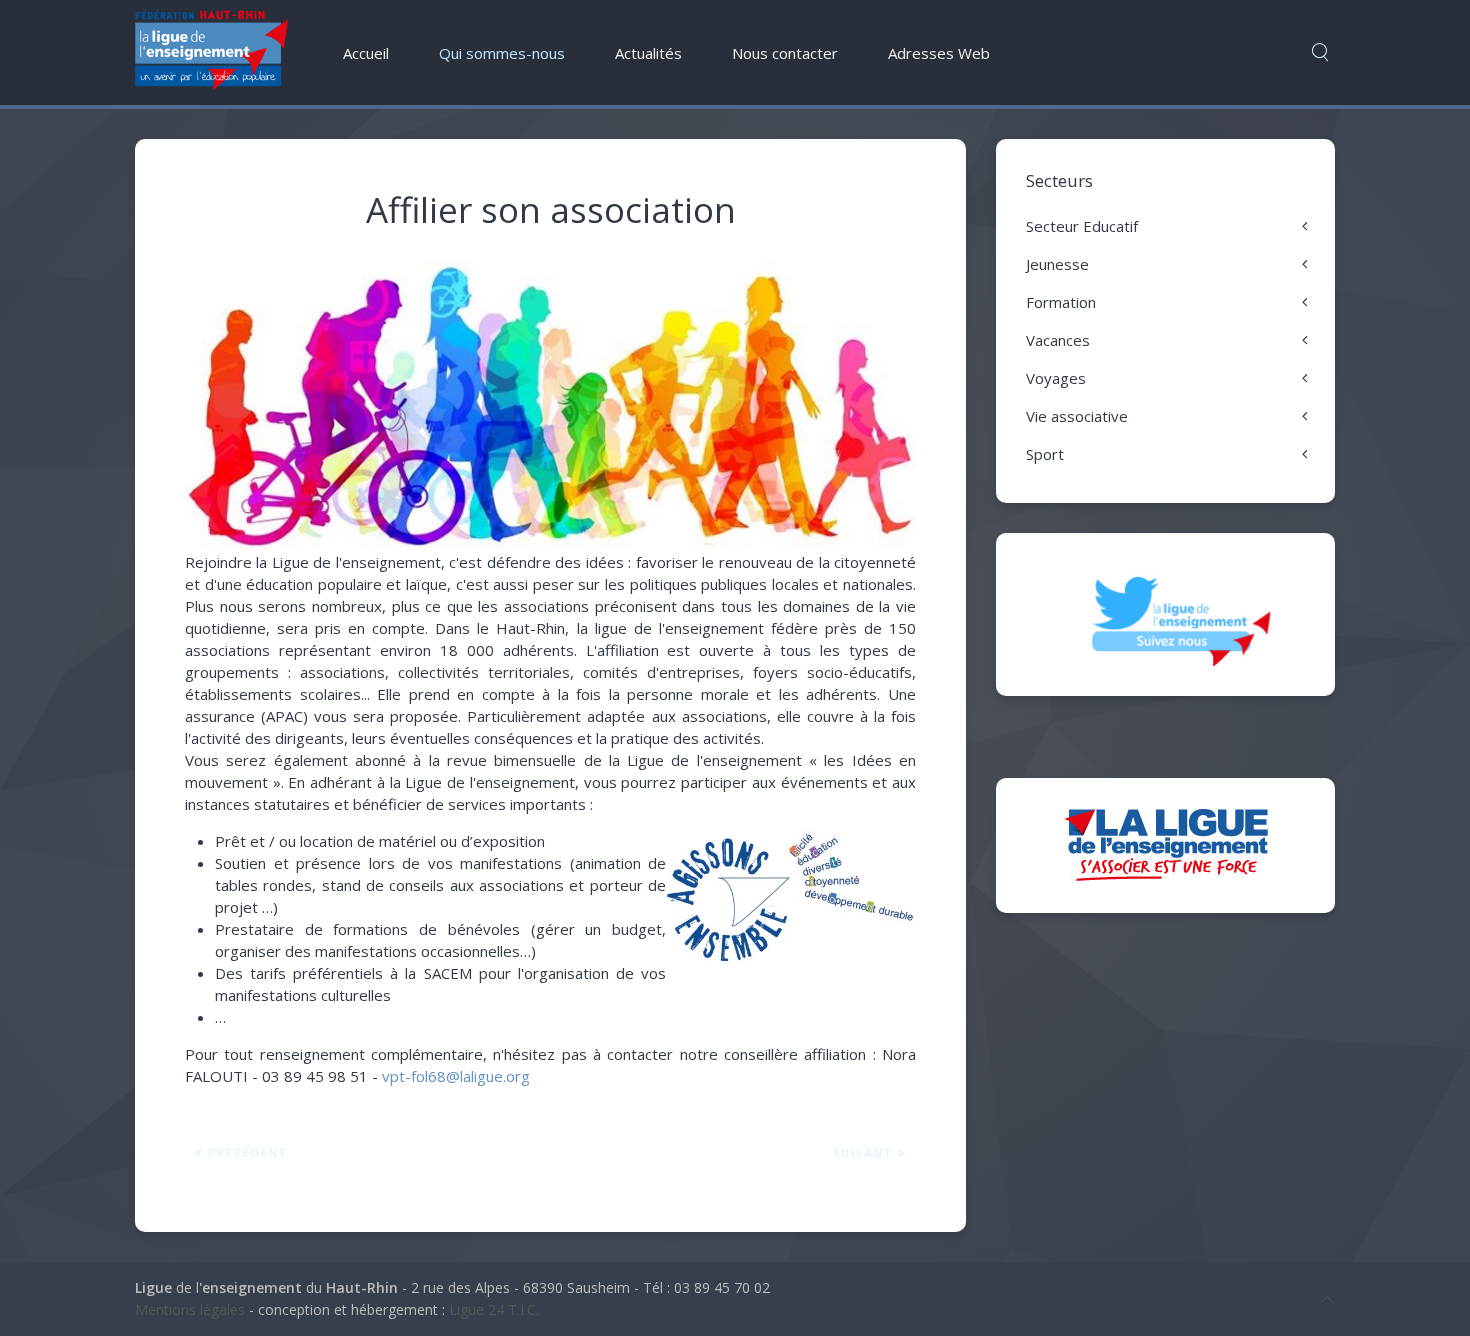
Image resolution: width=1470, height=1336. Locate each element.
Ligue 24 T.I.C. (494, 1309)
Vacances (1058, 340)
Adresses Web (939, 53)
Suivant (865, 1152)
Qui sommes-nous (502, 53)
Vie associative (1077, 416)
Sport (1045, 454)
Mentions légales (190, 1309)
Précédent (245, 1152)
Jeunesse (1057, 264)
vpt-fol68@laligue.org (456, 1076)
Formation (1061, 302)
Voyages (1056, 378)
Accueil (366, 53)
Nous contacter (785, 53)
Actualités (648, 53)
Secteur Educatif (1082, 226)
